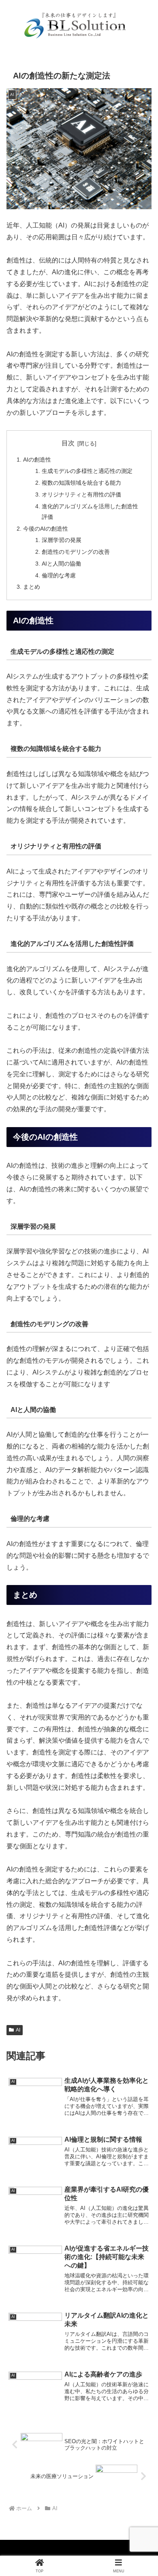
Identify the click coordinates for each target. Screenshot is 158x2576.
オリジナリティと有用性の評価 (81, 494)
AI (18, 2030)
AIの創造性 (37, 460)
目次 (68, 443)
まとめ (32, 587)
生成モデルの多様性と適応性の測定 (87, 471)
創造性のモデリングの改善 (76, 552)
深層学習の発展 (62, 540)
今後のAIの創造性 (46, 529)
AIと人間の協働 (61, 564)
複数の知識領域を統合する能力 (81, 483)
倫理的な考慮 (59, 575)
